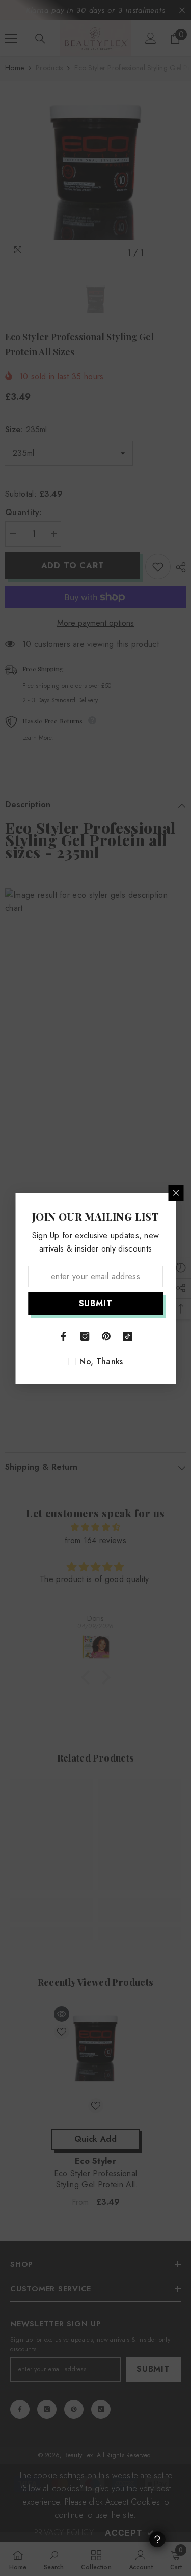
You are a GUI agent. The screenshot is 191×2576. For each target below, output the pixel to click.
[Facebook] (64, 1336)
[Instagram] (85, 1336)
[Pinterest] (106, 1336)
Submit (96, 1303)
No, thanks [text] (101, 1362)
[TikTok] (128, 1336)
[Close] (176, 1193)
